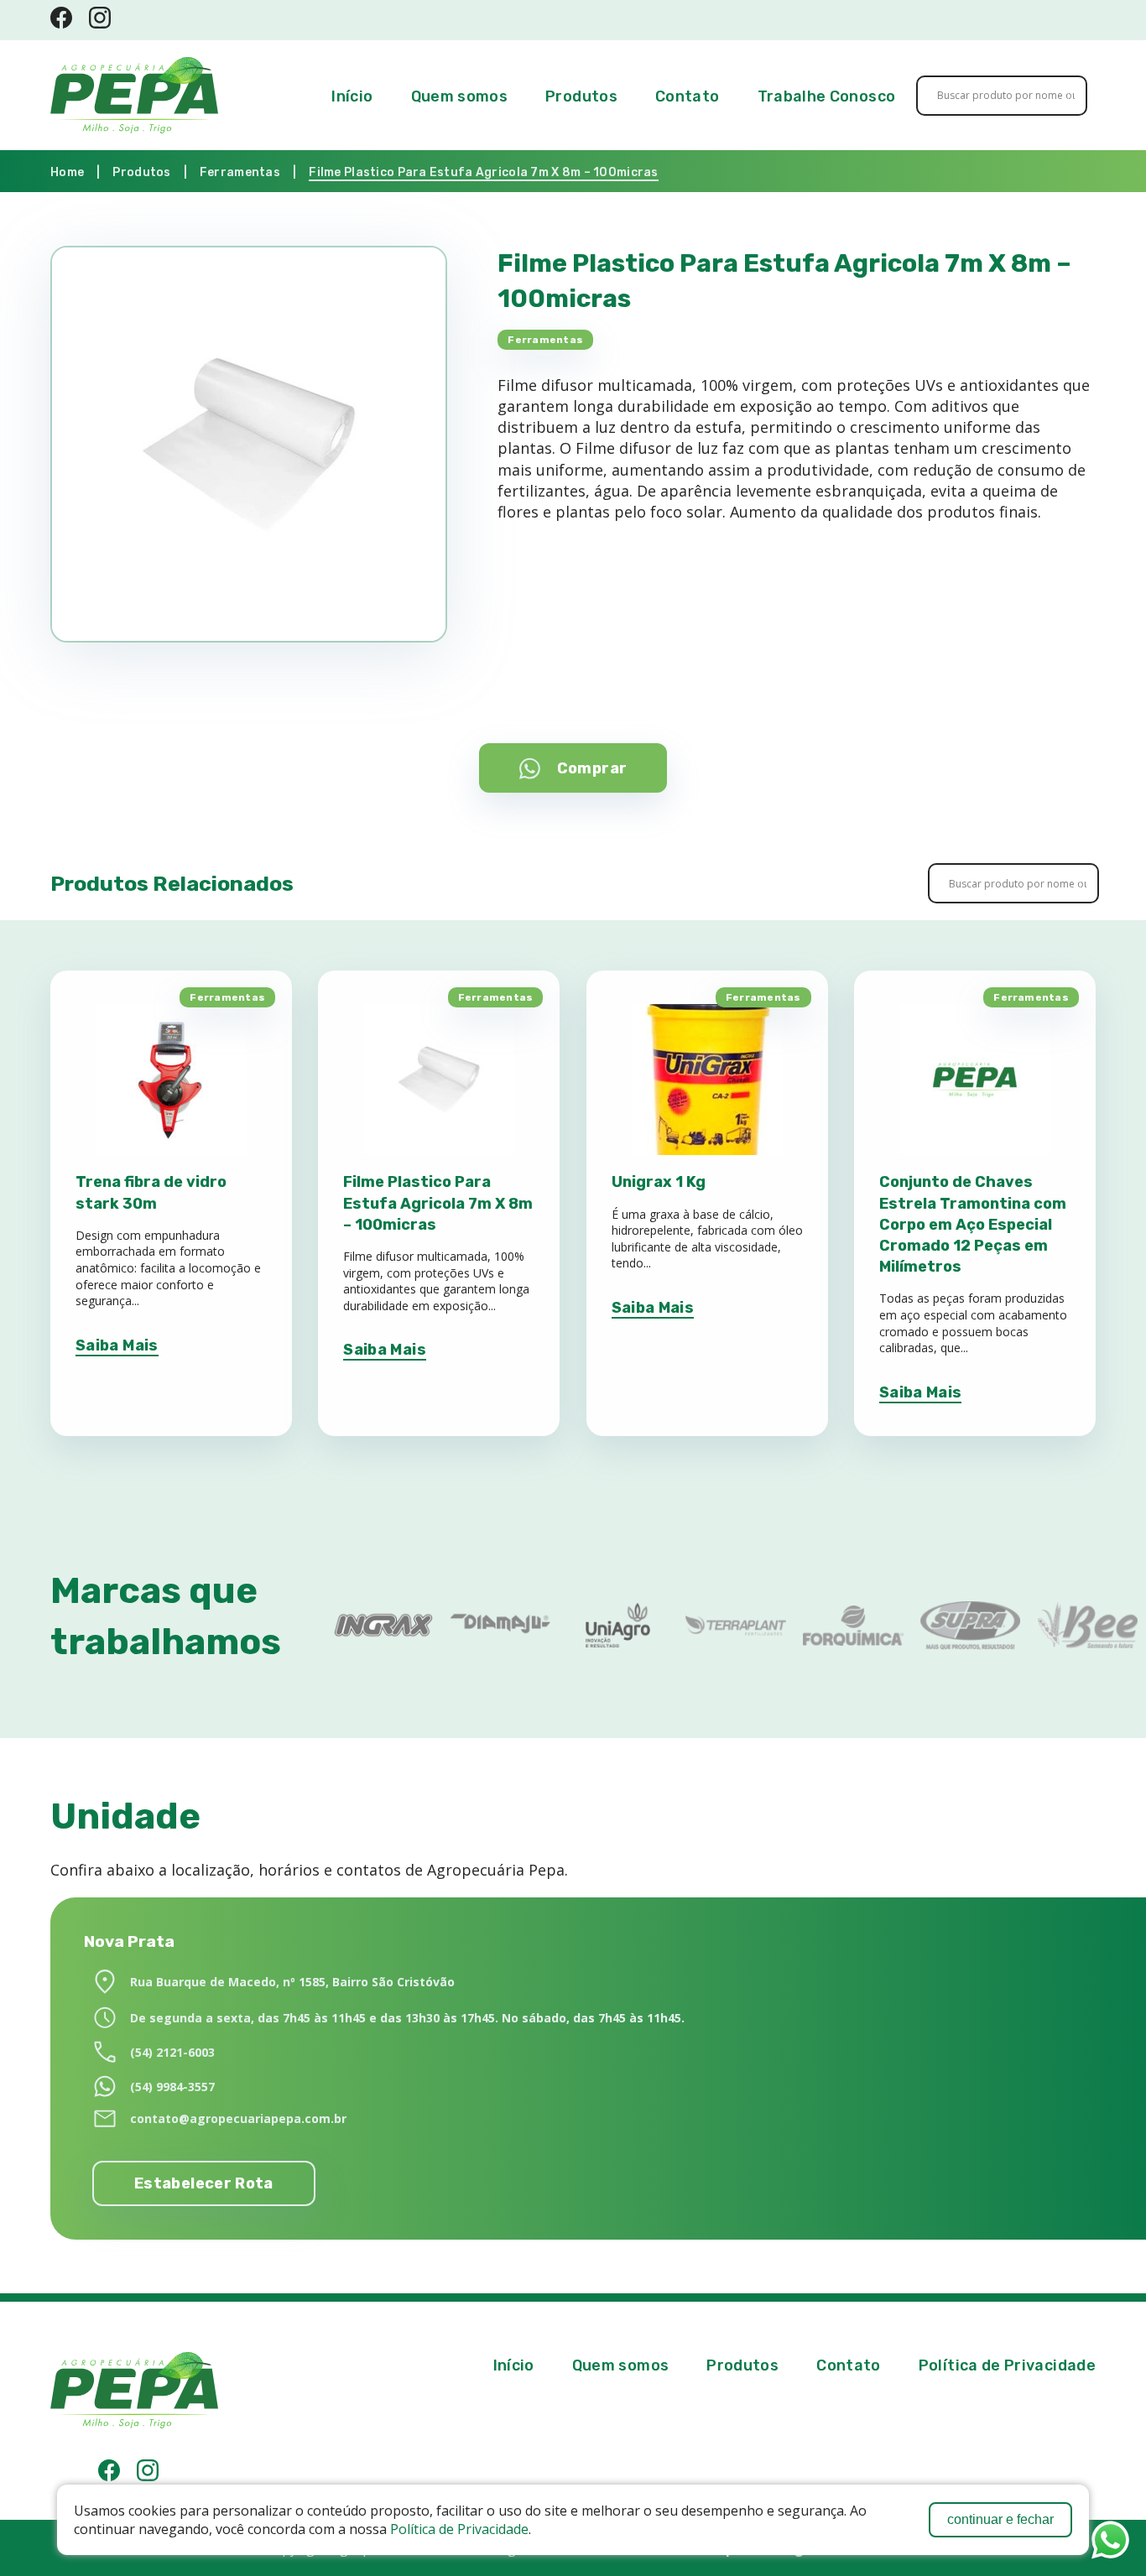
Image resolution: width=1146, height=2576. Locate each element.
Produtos (581, 96)
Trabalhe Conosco (827, 96)
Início (352, 96)
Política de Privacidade (459, 2529)
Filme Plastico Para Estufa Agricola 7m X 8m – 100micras (483, 172)
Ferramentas (240, 172)
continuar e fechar (1000, 2519)
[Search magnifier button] (1057, 96)
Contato (688, 96)
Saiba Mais (117, 1345)
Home (67, 172)
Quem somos (460, 96)
